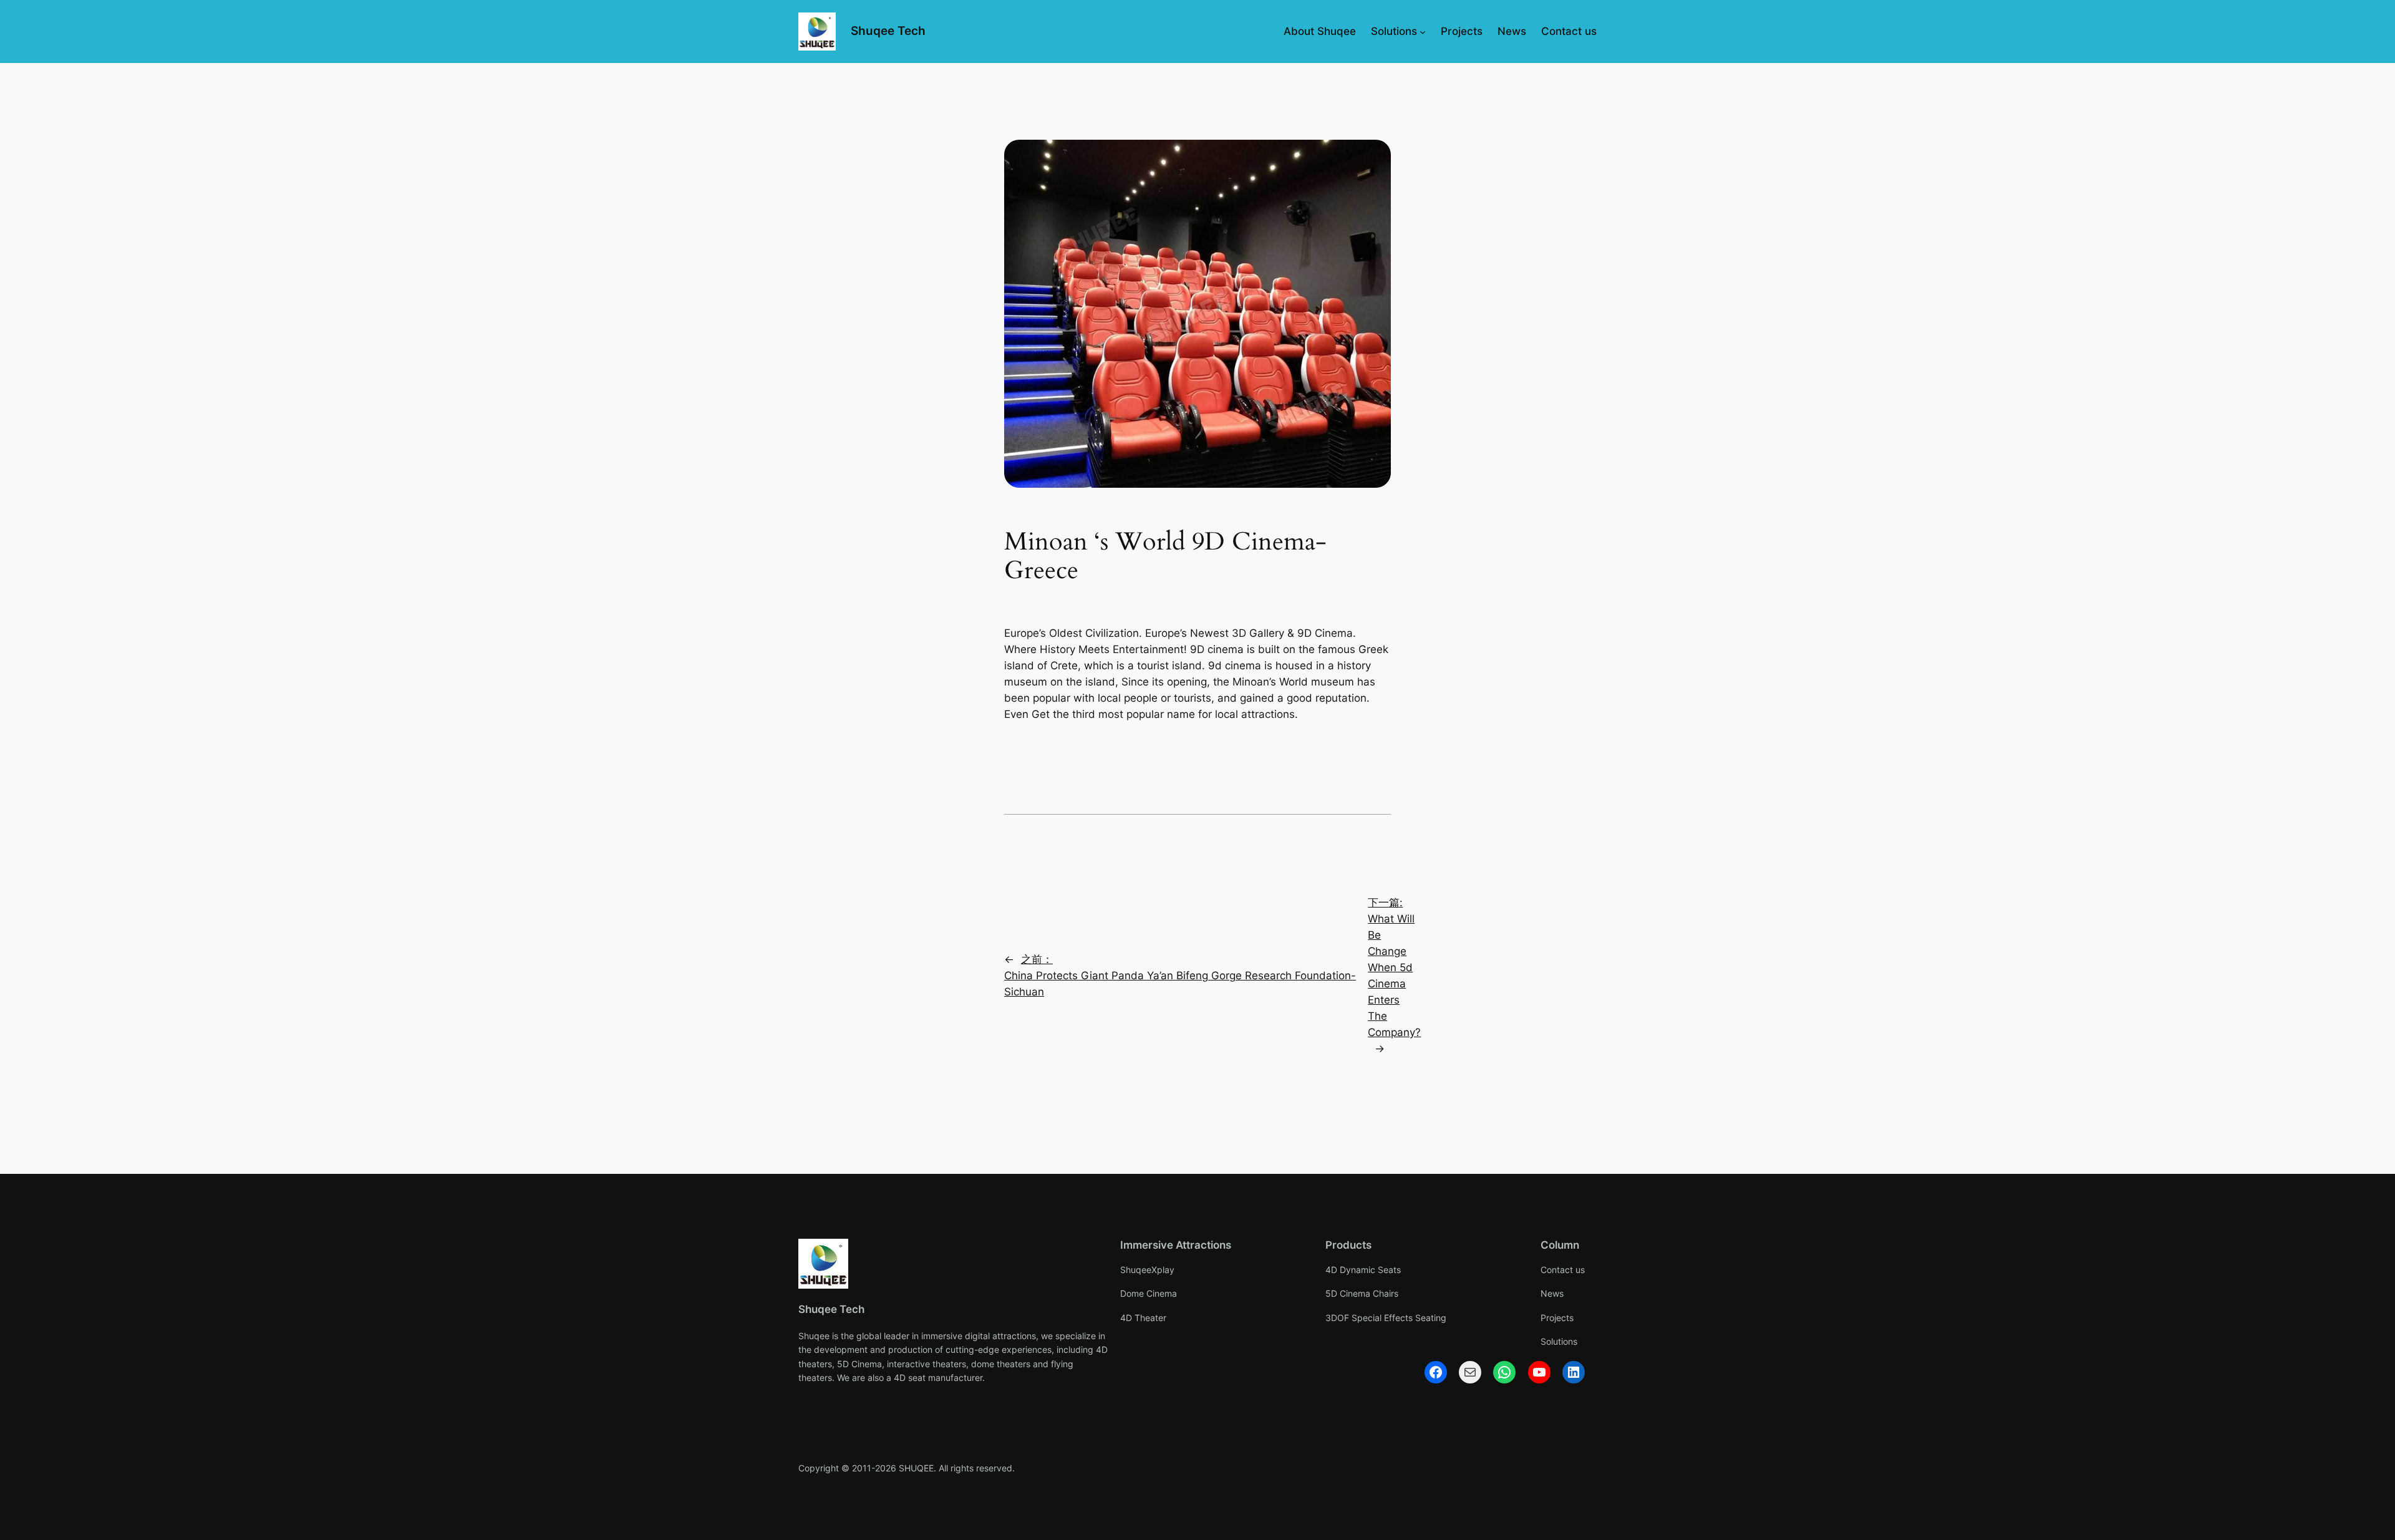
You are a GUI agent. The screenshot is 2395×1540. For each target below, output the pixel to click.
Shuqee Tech (888, 31)
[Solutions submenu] (1423, 31)
